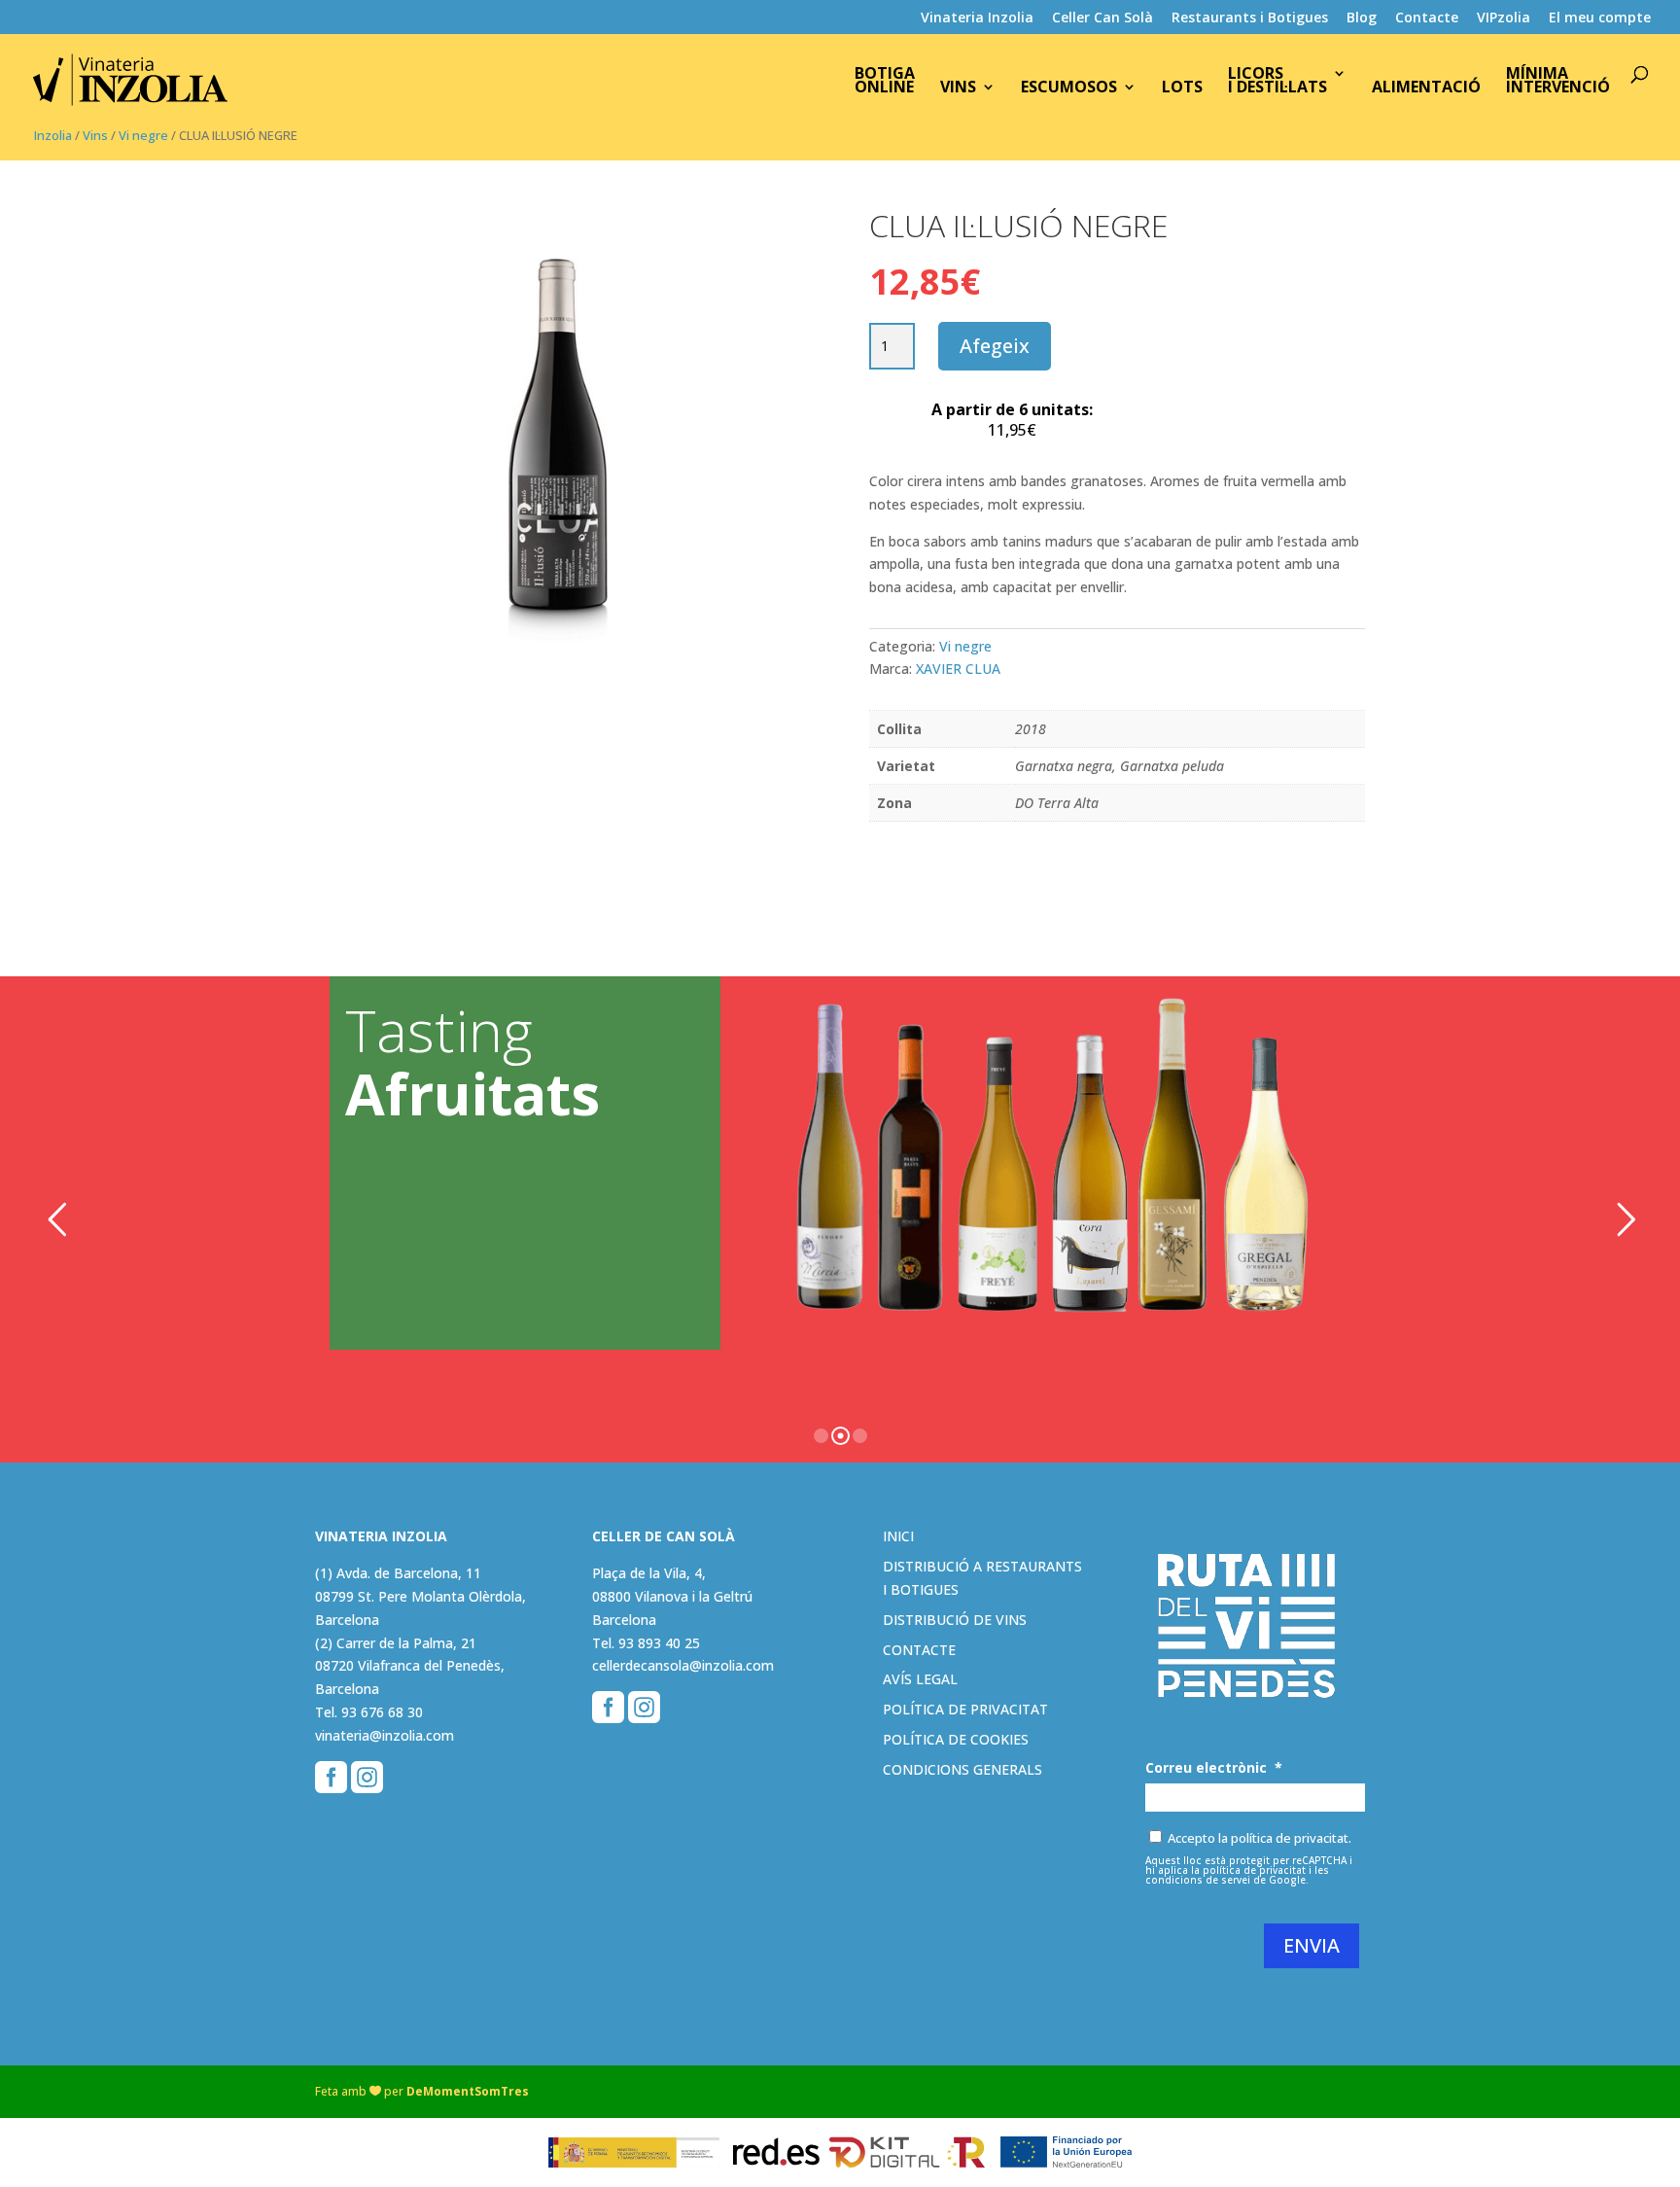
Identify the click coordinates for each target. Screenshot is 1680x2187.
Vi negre (143, 135)
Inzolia (53, 135)
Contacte (1427, 18)
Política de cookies (956, 1739)
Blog (1362, 18)
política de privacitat (1254, 1870)
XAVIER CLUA (958, 669)
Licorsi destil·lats (1277, 82)
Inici (898, 1536)
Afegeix (995, 346)
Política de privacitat (965, 1709)
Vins (958, 88)
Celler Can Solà (1102, 18)
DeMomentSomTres (468, 2091)
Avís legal (920, 1679)
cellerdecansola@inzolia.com (683, 1665)
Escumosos (1069, 88)
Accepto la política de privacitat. (1260, 1838)
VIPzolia (1504, 18)
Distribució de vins (955, 1620)
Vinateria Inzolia (977, 18)
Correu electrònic (1214, 1768)
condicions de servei (1198, 1880)
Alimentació (1426, 88)
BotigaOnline (885, 82)
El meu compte (1600, 18)
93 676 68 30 (382, 1712)
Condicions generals (962, 1769)
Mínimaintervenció (1558, 82)
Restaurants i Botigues (1250, 18)
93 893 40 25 (659, 1643)
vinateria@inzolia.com (385, 1735)
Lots (1182, 88)
